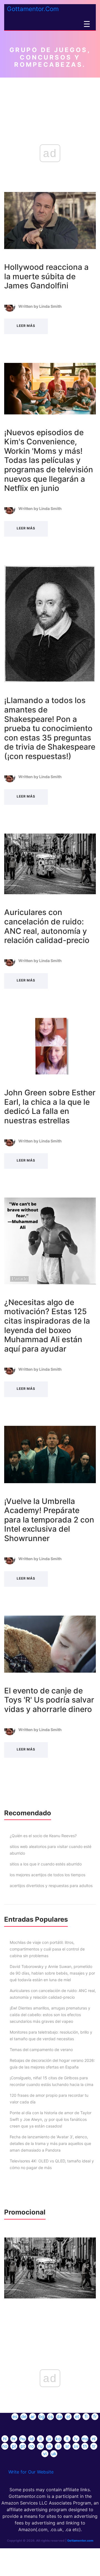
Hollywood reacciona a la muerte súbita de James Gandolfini (46, 276)
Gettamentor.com (80, 2541)
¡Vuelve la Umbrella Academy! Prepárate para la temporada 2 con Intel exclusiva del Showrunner (49, 1520)
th (85, 2446)
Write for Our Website (31, 2472)
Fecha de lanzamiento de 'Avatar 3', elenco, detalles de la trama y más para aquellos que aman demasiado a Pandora (50, 2143)
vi (45, 2454)
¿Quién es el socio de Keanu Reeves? (43, 1836)
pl (14, 2446)
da (59, 2416)
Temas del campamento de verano (41, 2050)
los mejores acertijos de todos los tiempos (47, 1875)
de (24, 2416)
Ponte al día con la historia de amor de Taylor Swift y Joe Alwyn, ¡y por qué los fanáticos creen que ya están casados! (51, 2119)
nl (94, 2439)
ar (33, 2416)
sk (49, 2446)
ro (32, 2446)
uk (54, 2454)
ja (49, 2439)
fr (95, 2416)
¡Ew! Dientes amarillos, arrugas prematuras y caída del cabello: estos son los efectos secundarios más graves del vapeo (50, 2015)
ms (85, 2439)
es (15, 2416)
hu (23, 2439)
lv (76, 2439)
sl (58, 2446)
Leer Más (26, 326)
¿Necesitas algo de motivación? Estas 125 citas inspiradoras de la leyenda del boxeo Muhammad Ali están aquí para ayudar (47, 1326)
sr (67, 2446)
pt (23, 2446)
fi (86, 2416)
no (5, 2446)
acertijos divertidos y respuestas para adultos (51, 1886)
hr (14, 2439)
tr (94, 2446)
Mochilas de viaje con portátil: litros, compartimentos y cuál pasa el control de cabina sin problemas (47, 1949)
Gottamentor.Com (33, 9)
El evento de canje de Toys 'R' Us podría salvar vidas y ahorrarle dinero (49, 1700)
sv (76, 2446)
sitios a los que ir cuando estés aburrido (46, 1864)
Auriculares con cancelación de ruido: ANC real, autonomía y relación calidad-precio (47, 926)
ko (58, 2439)
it (41, 2439)
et (77, 2416)
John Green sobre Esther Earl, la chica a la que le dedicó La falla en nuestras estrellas (50, 1107)
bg (42, 2416)
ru (40, 2446)
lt (67, 2439)
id (32, 2439)
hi (5, 2439)
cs (50, 2416)
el (68, 2416)
